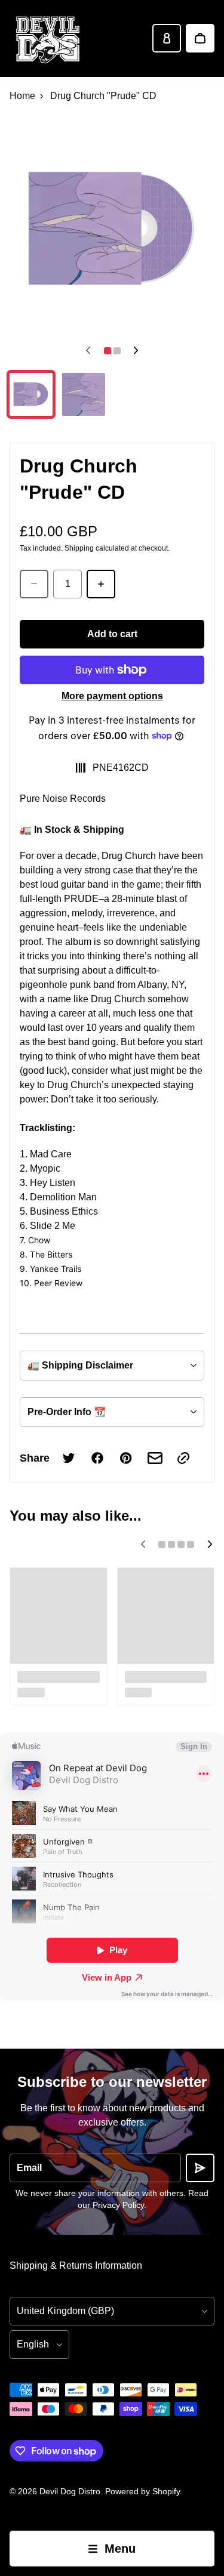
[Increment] (101, 584)
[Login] (167, 38)
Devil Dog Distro (70, 2491)
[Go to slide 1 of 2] (31, 394)
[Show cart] (200, 38)
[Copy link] (183, 1458)
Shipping (79, 548)
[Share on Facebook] (97, 1458)
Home (22, 96)
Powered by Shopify (142, 2491)
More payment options (112, 696)
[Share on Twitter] (69, 1458)
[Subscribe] (200, 2168)
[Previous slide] (88, 351)
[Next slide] (136, 351)
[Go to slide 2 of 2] (84, 394)
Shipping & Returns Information (76, 2265)
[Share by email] (155, 1458)
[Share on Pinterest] (126, 1458)
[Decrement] (34, 584)
